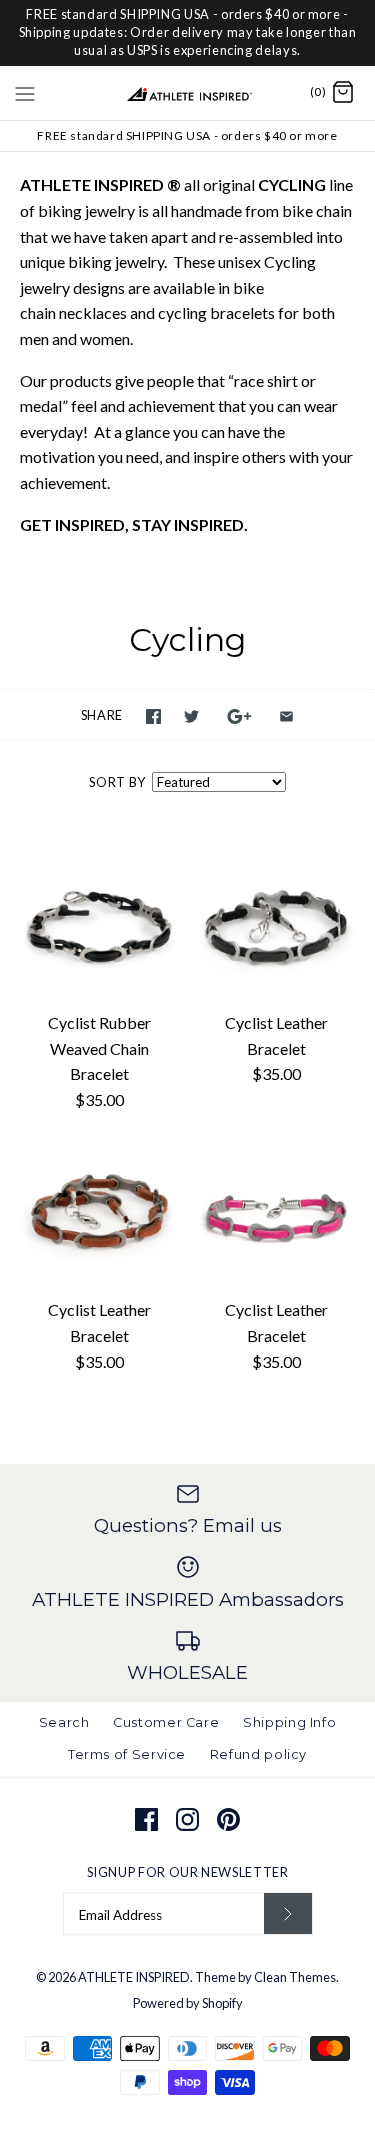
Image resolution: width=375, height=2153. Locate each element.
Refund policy (258, 1754)
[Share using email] (286, 716)
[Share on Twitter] (191, 716)
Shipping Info (289, 1722)
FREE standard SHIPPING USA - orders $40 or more (187, 135)
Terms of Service (127, 1754)
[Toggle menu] (25, 92)
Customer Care (166, 1722)
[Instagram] (187, 1819)
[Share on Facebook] (153, 716)
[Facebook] (146, 1819)
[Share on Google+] (239, 716)
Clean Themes (295, 1977)
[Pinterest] (228, 1819)
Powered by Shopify (188, 2003)
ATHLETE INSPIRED (134, 1977)
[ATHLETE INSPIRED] (187, 93)
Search (64, 1722)
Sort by (117, 782)
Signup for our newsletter (188, 1872)
